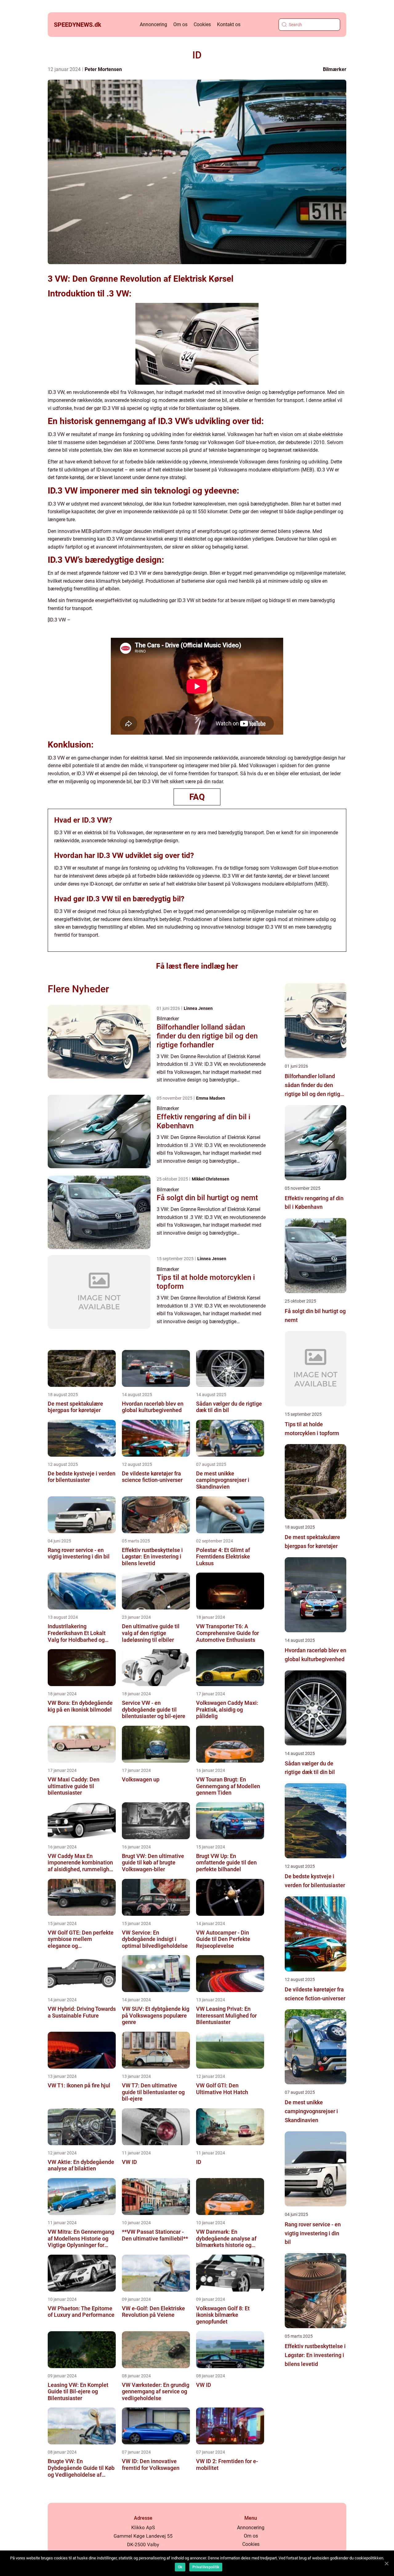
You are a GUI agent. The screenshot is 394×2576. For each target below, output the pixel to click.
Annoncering (153, 24)
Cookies (202, 24)
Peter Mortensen (103, 69)
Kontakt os (229, 24)
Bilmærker (335, 69)
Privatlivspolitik (206, 2567)
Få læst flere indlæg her (197, 966)
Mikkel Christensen (211, 1179)
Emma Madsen (211, 1098)
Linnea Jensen (198, 1008)
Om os (180, 24)
